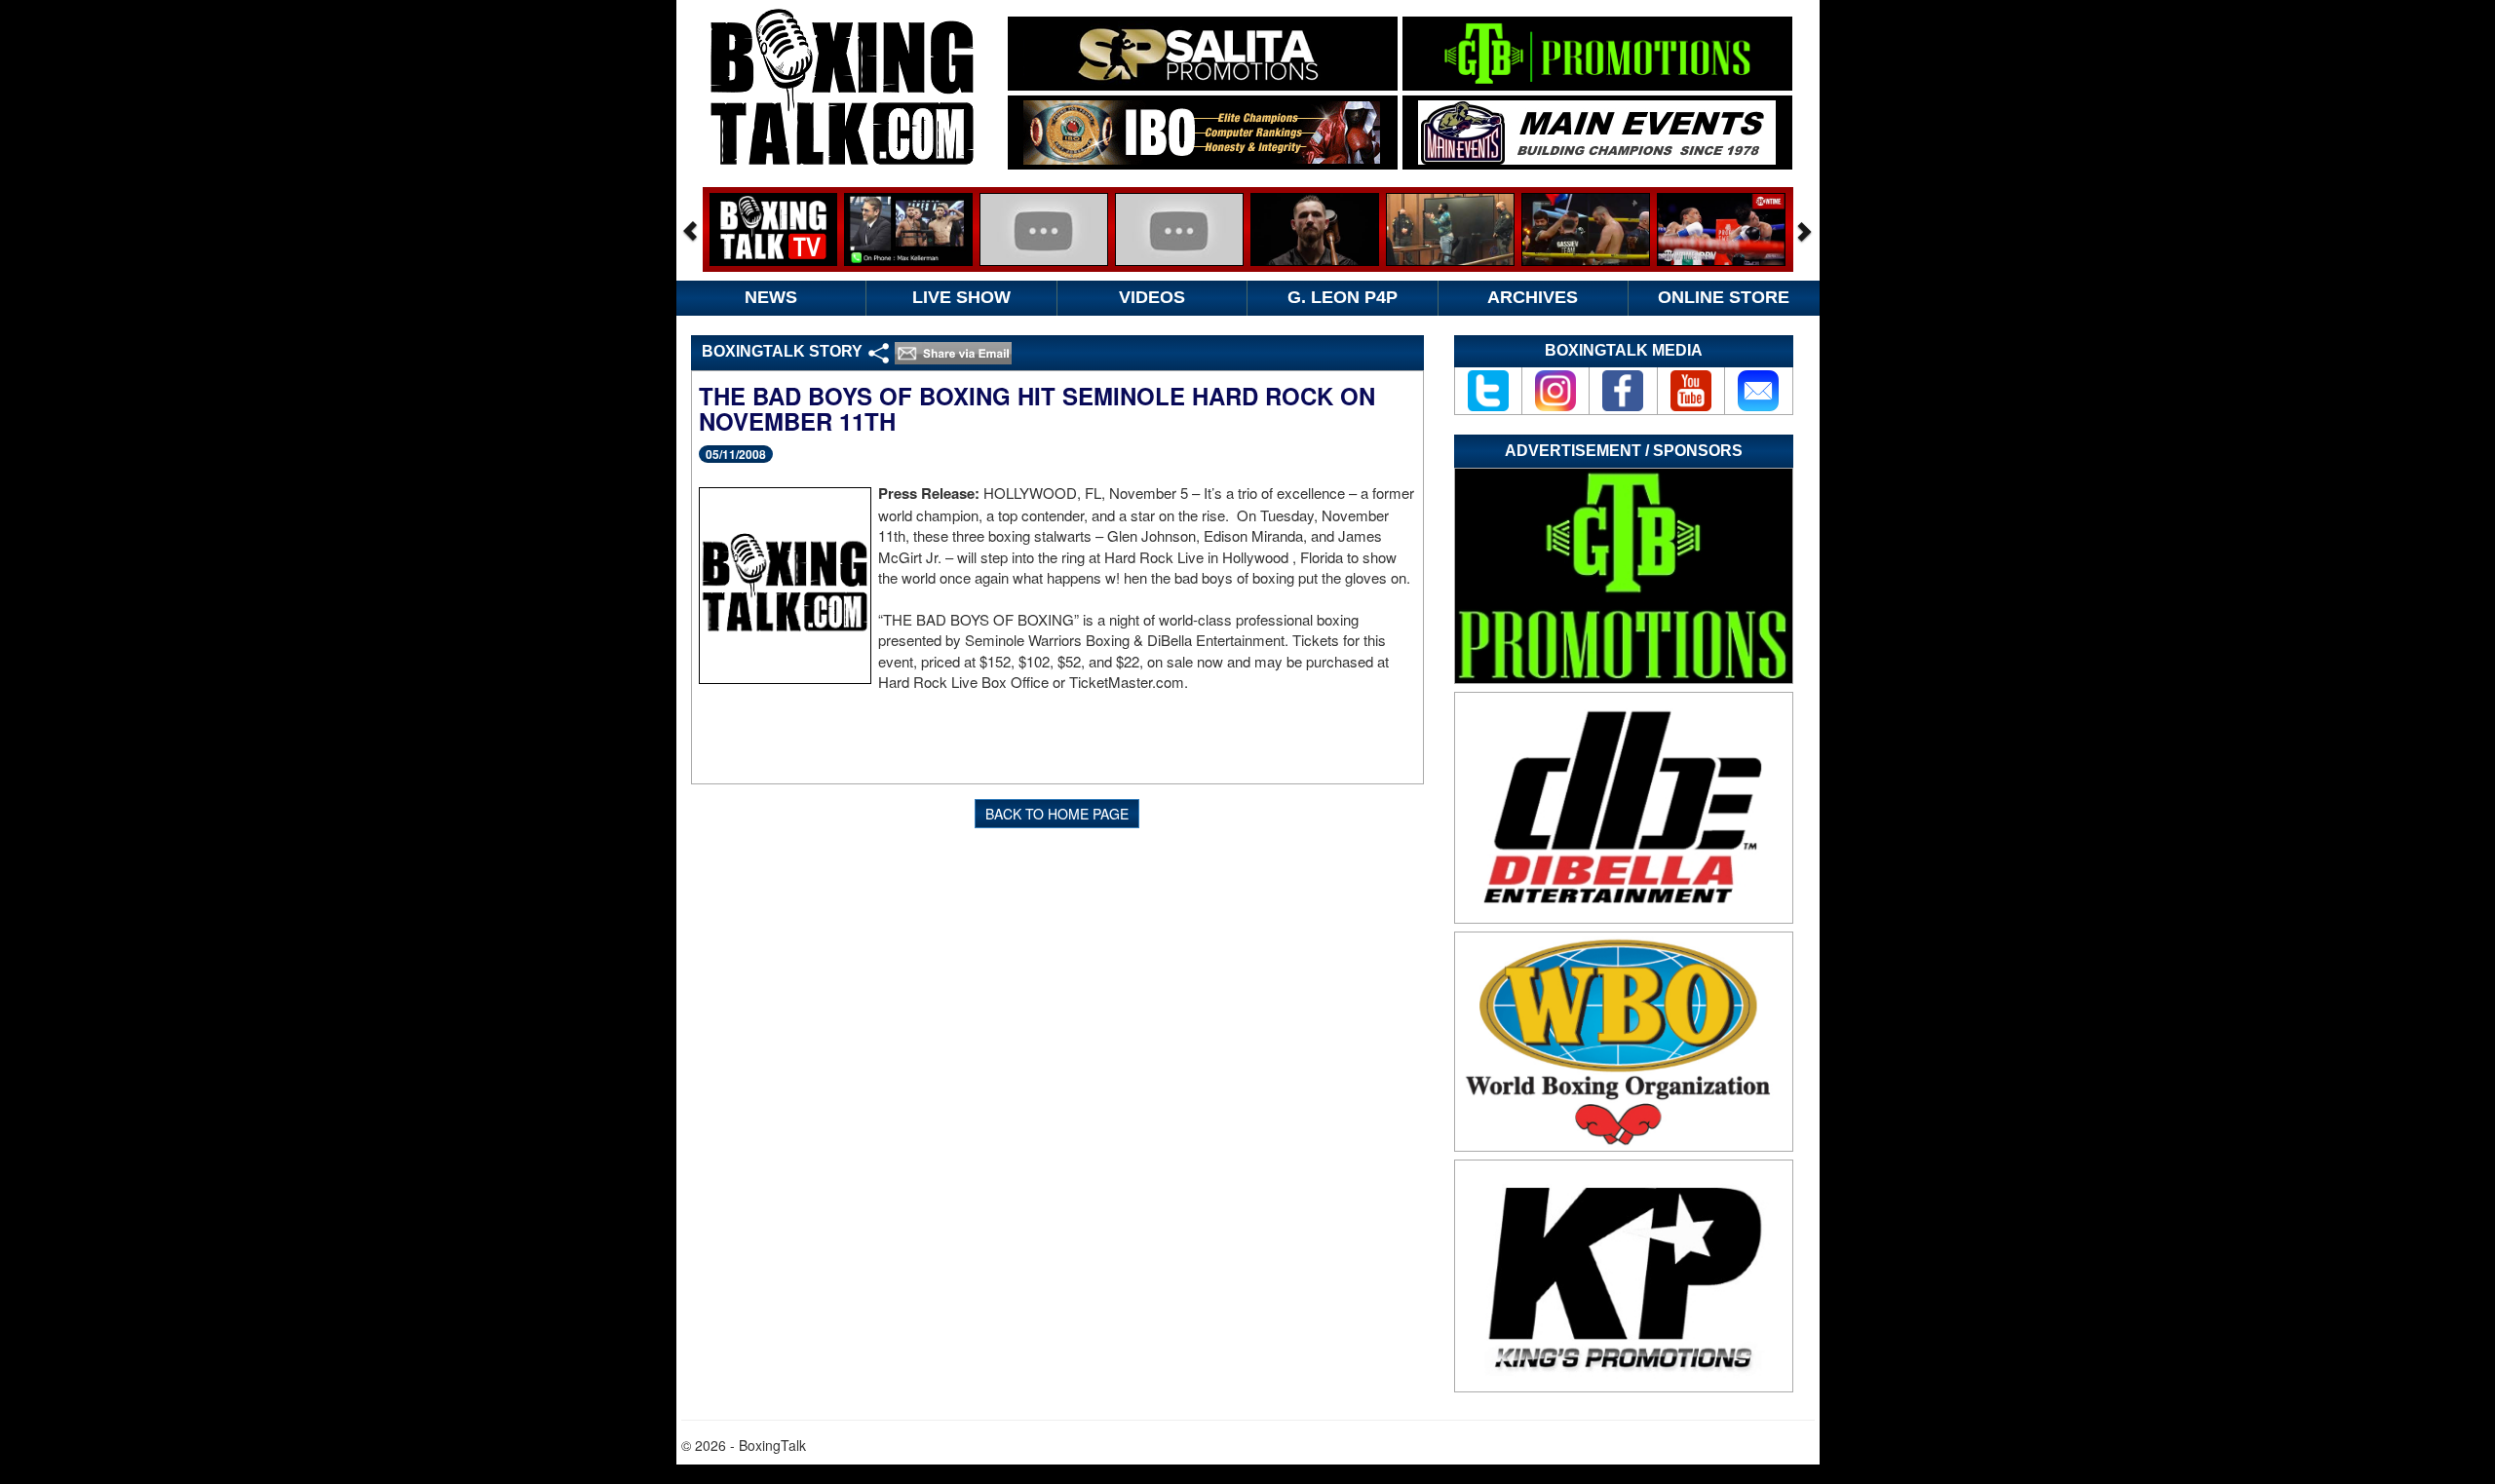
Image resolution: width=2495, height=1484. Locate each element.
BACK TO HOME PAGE (1057, 814)
